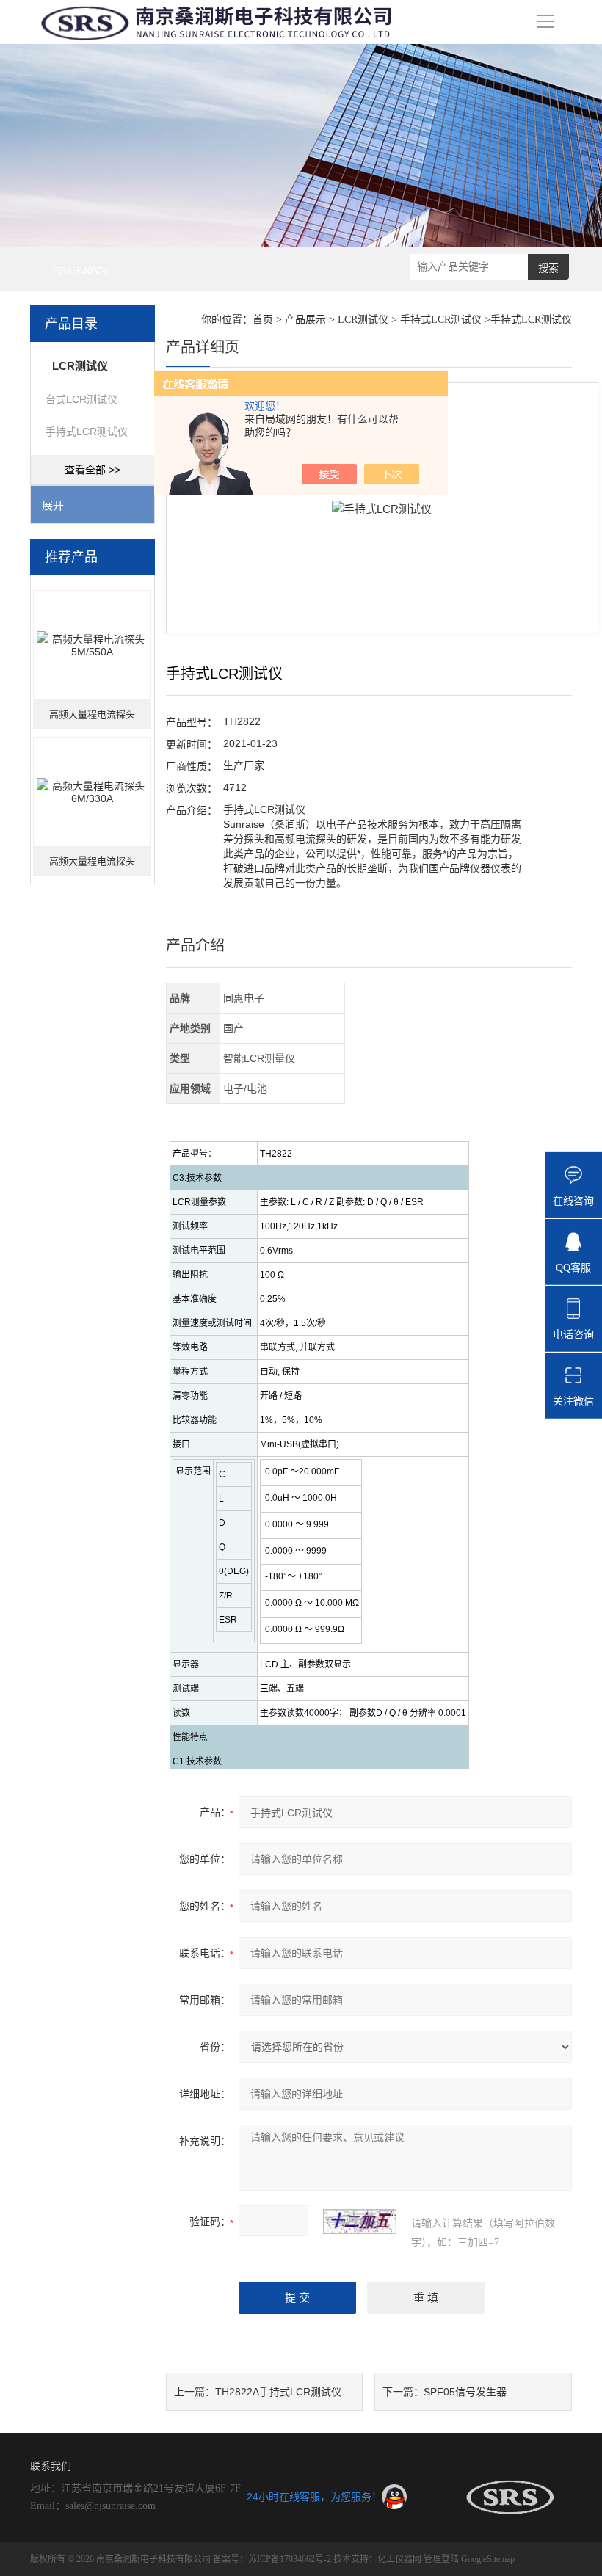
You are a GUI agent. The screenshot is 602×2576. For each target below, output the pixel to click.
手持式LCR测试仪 (87, 432)
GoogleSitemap (488, 2559)
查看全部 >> (93, 470)
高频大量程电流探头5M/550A (92, 719)
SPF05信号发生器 (465, 2392)
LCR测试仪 (363, 320)
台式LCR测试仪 (81, 399)
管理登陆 (441, 2559)
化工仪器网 (399, 2559)
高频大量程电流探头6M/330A (92, 866)
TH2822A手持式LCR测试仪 (278, 2392)
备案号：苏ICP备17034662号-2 (272, 2559)
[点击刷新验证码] (360, 2222)
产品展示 (305, 320)
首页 (263, 320)
